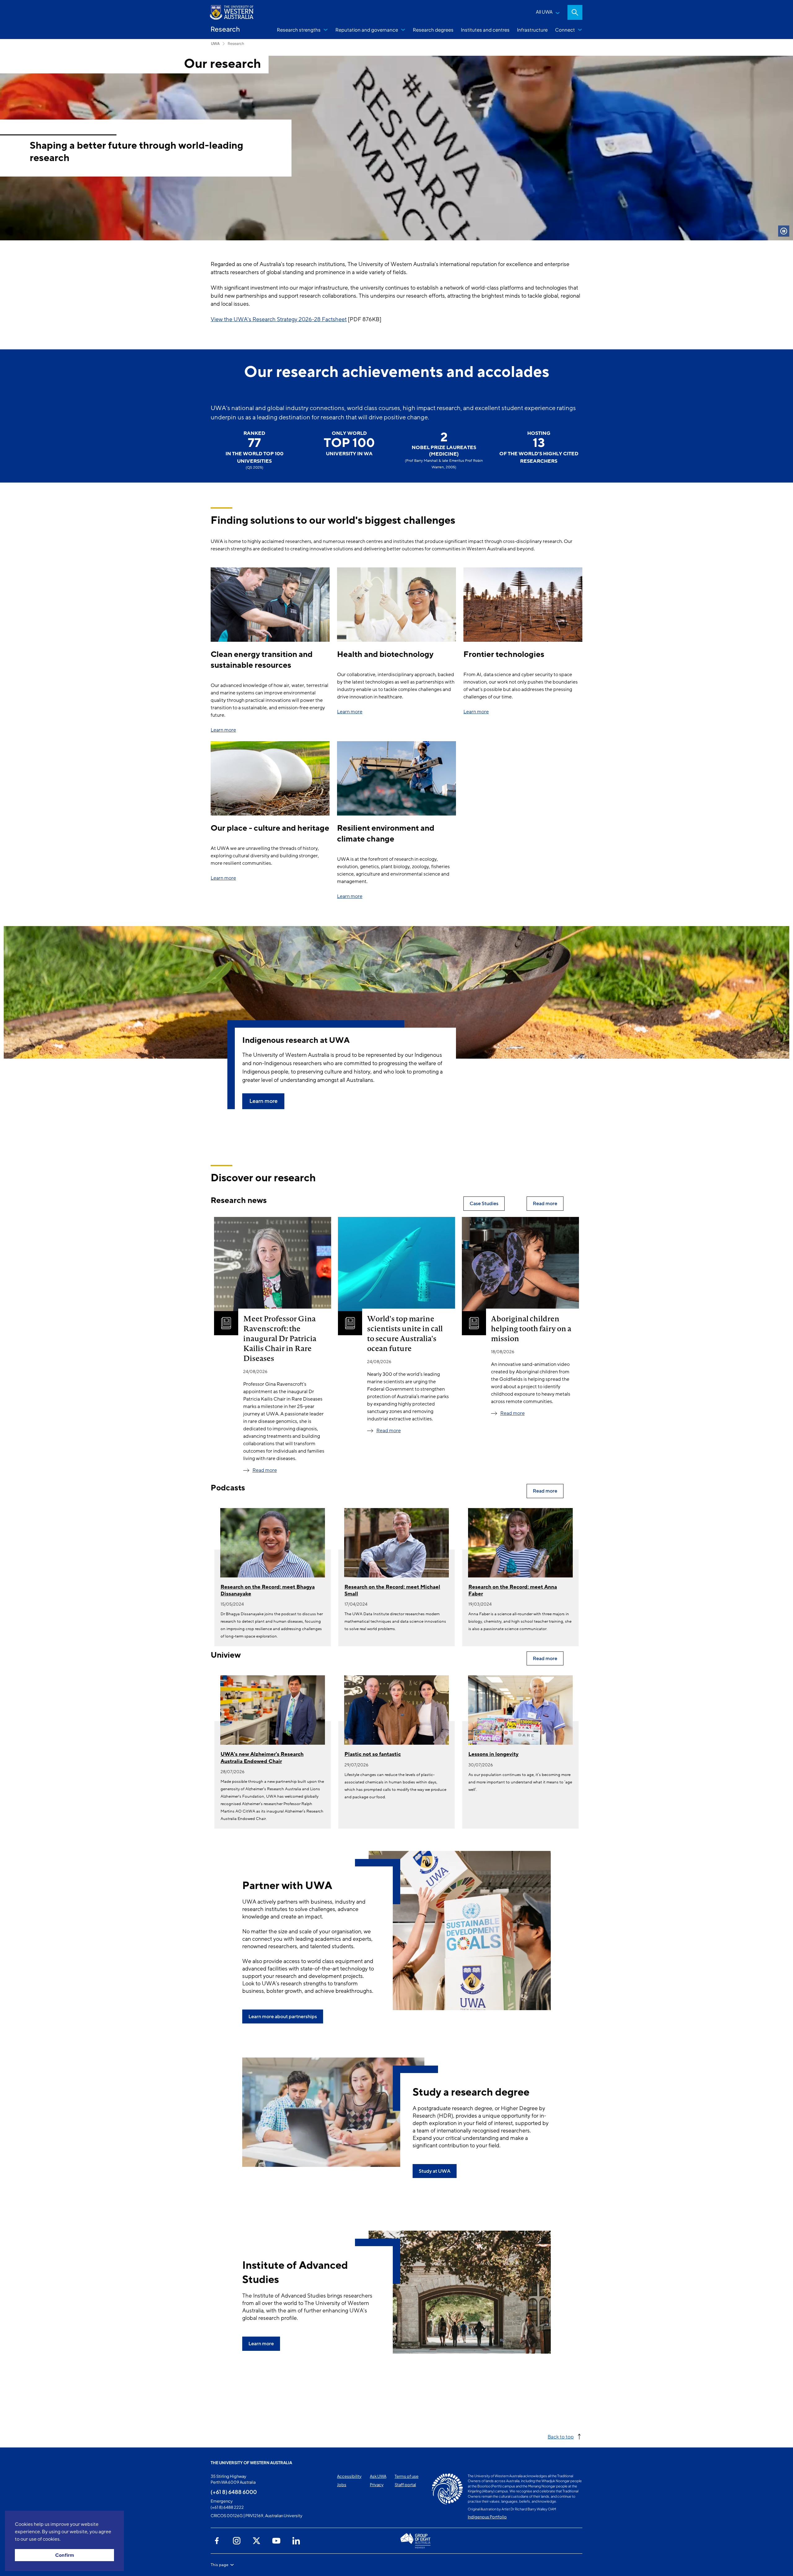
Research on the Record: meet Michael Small (392, 1590)
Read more (265, 1470)
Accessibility (349, 2476)
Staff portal (405, 2485)
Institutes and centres (485, 30)
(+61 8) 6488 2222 (227, 2507)
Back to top (561, 2436)
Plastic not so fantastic (373, 1754)
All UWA (544, 12)
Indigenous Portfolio (487, 2517)
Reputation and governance (367, 30)
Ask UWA (378, 2476)
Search (575, 12)
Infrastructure (532, 30)
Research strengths (299, 30)
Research (236, 44)
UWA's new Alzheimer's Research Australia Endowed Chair (262, 1758)
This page (219, 2565)
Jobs (342, 2485)
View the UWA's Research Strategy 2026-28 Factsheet (279, 319)
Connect (565, 30)
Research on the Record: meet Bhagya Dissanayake (268, 1590)
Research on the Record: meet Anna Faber (513, 1590)
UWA (215, 44)
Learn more (223, 730)
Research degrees (433, 30)
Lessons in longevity (493, 1754)
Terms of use (407, 2476)
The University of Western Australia (251, 2463)
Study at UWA (435, 2171)
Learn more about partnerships (283, 2017)
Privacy (377, 2485)
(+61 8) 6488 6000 (234, 2492)
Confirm (65, 2555)
